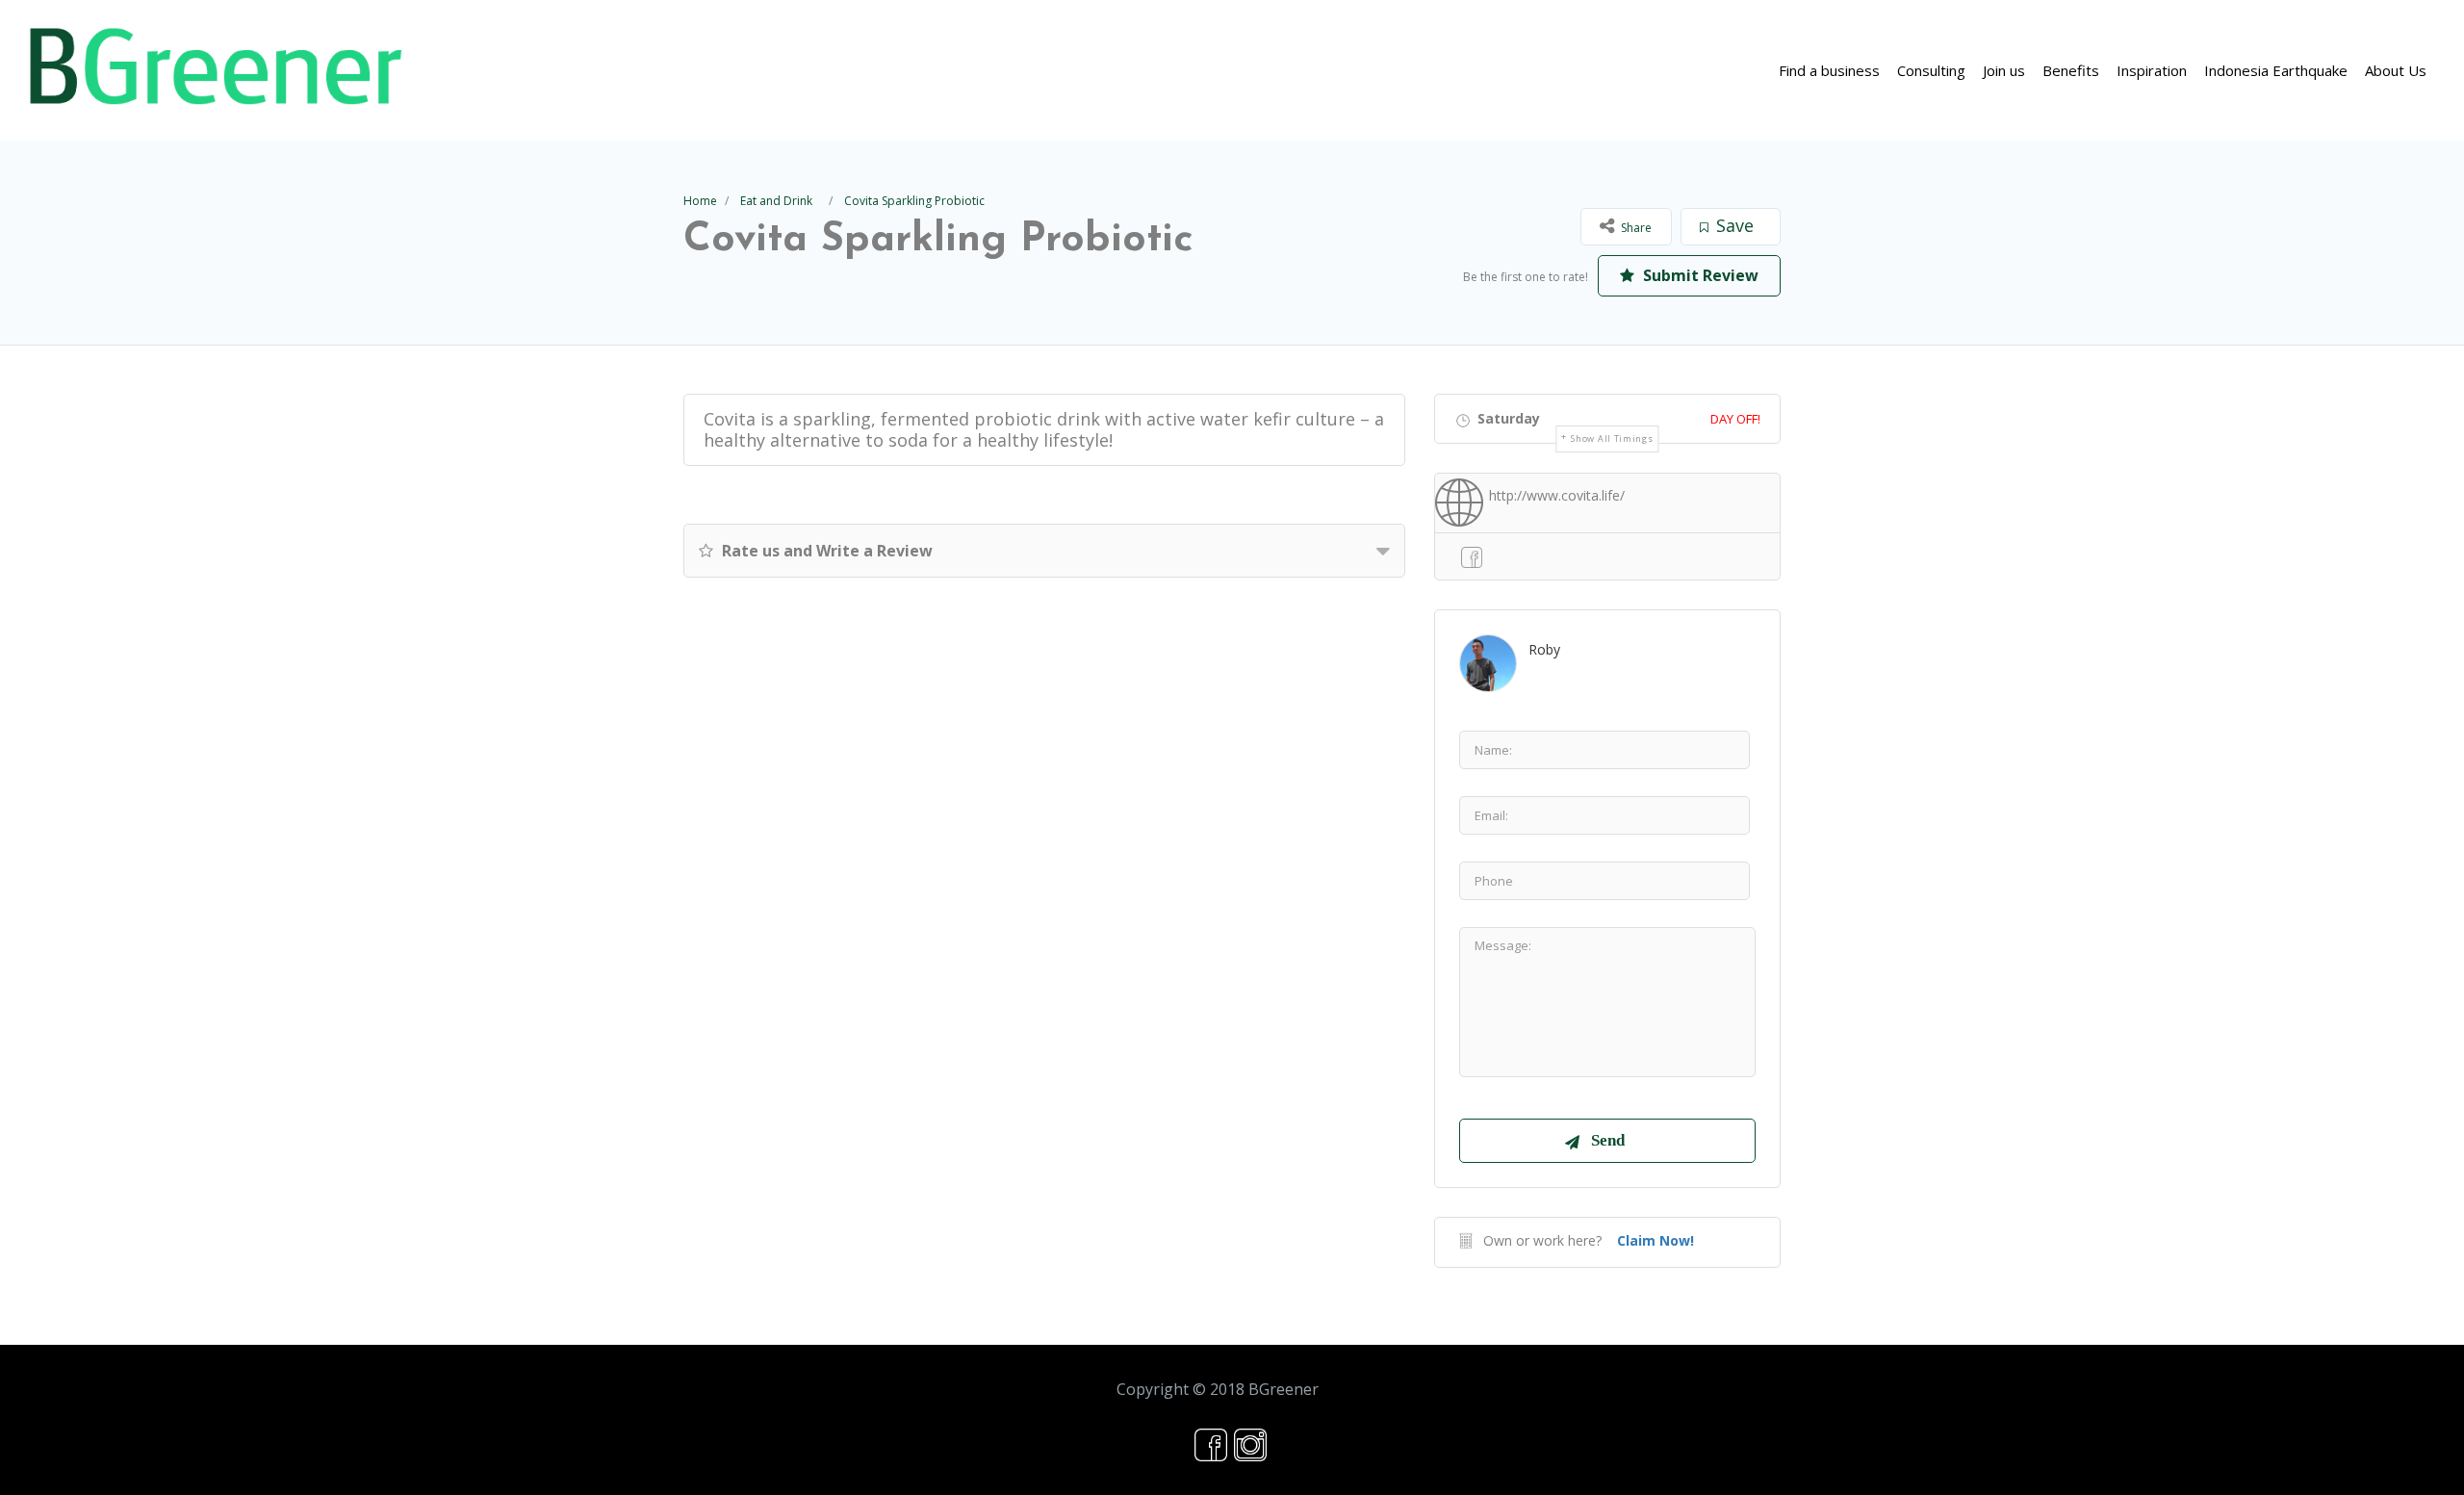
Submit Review (1699, 275)
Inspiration (2152, 70)
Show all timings (1612, 438)
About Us (2396, 70)
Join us (2004, 70)
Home (700, 201)
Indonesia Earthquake (2276, 70)
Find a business (1829, 70)
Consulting (1931, 70)
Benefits (2071, 70)
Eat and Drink (776, 201)
